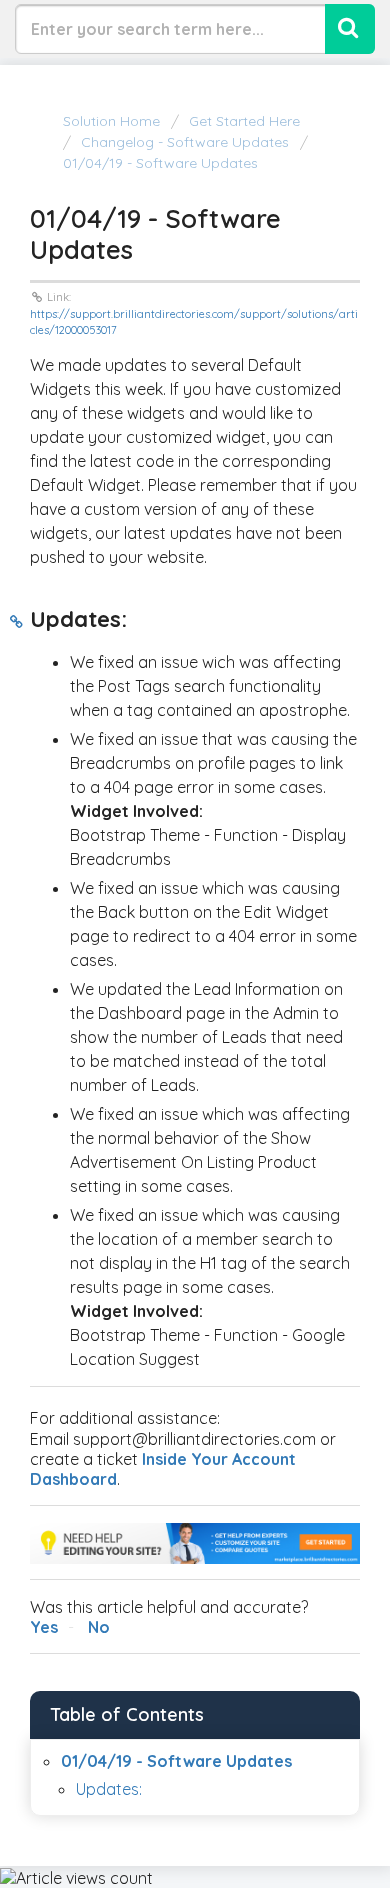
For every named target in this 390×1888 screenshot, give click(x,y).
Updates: (109, 1789)
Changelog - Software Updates (185, 142)
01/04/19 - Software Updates (176, 1761)
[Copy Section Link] (16, 622)
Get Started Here (244, 121)
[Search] (350, 29)
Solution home (113, 121)
